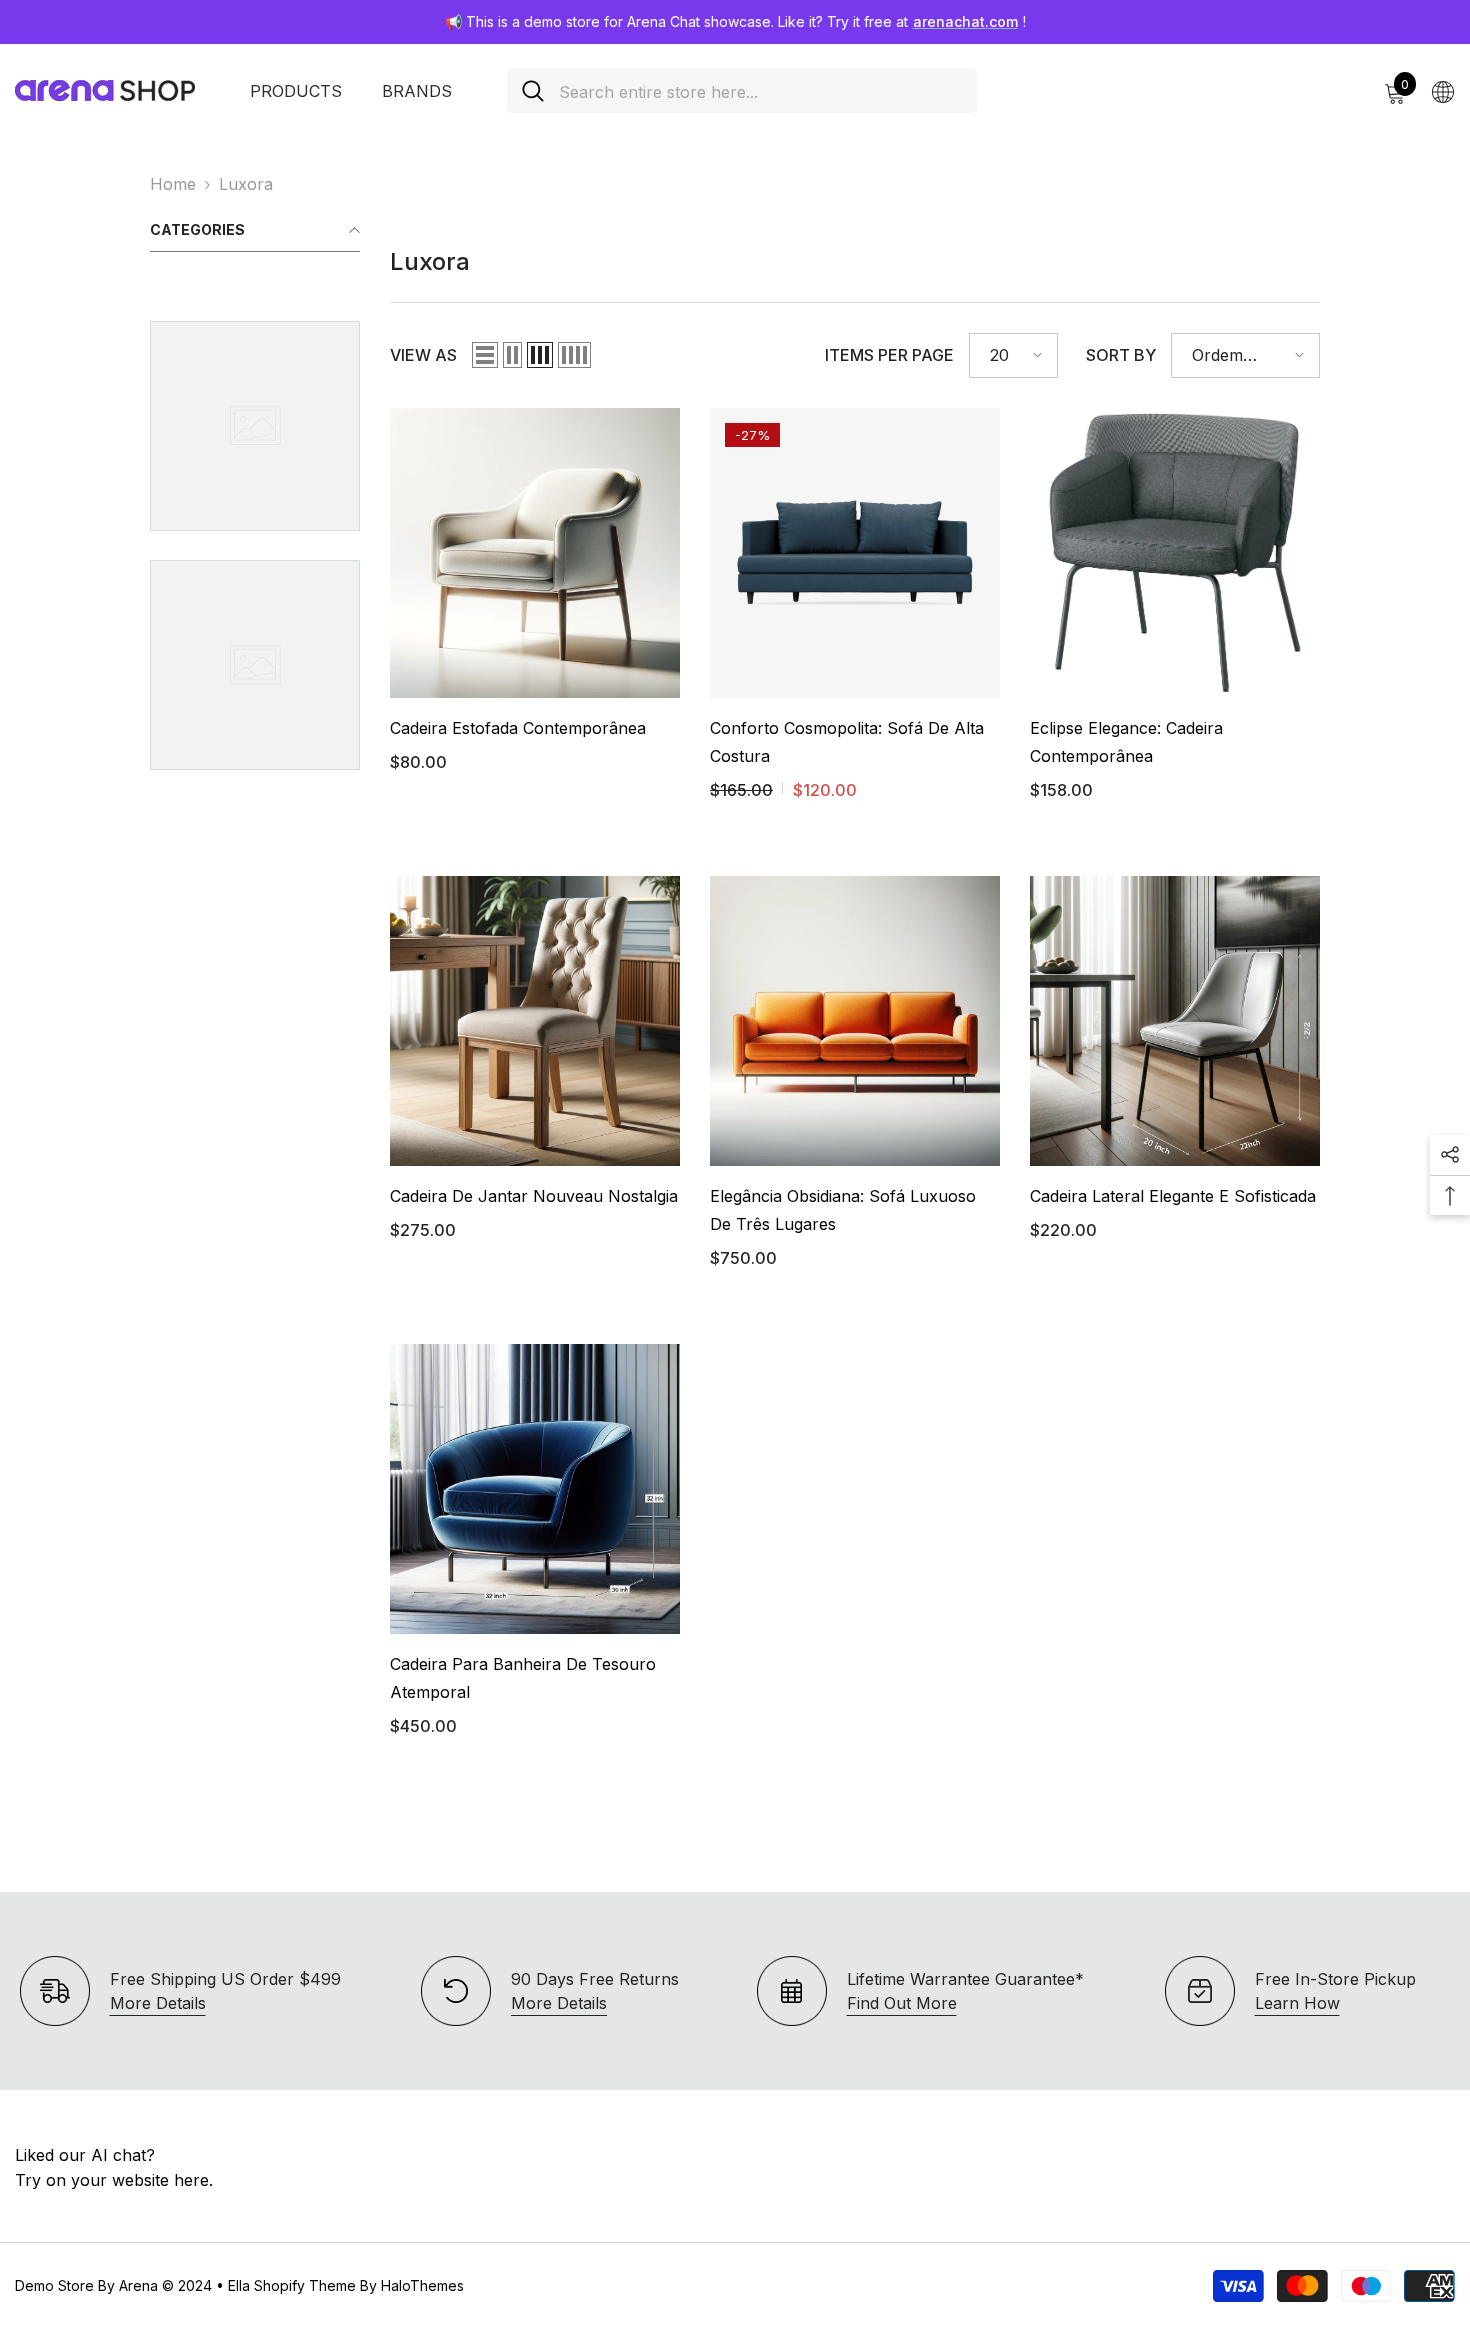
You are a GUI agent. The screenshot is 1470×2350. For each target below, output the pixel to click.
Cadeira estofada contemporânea (518, 728)
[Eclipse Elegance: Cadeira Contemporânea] (1175, 553)
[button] (485, 355)
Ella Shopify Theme (292, 2285)
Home (173, 184)
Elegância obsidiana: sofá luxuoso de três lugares (843, 1210)
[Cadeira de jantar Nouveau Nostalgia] (535, 1021)
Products (296, 91)
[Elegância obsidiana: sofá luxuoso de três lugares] (855, 1021)
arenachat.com (965, 21)
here (191, 2180)
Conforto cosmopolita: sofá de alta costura (847, 742)
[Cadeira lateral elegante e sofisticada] (1175, 1021)
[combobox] (760, 90)
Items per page (889, 355)
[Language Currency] (1443, 91)
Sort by (1121, 355)
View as (423, 355)
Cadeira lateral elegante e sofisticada (1173, 1196)
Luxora (246, 184)
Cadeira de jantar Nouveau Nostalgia (534, 1196)
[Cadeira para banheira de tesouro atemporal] (535, 1489)
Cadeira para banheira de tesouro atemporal (523, 1678)
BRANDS (417, 91)
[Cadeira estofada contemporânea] (535, 553)
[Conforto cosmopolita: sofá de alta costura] (855, 553)
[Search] (742, 90)
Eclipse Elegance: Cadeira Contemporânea (1126, 742)
